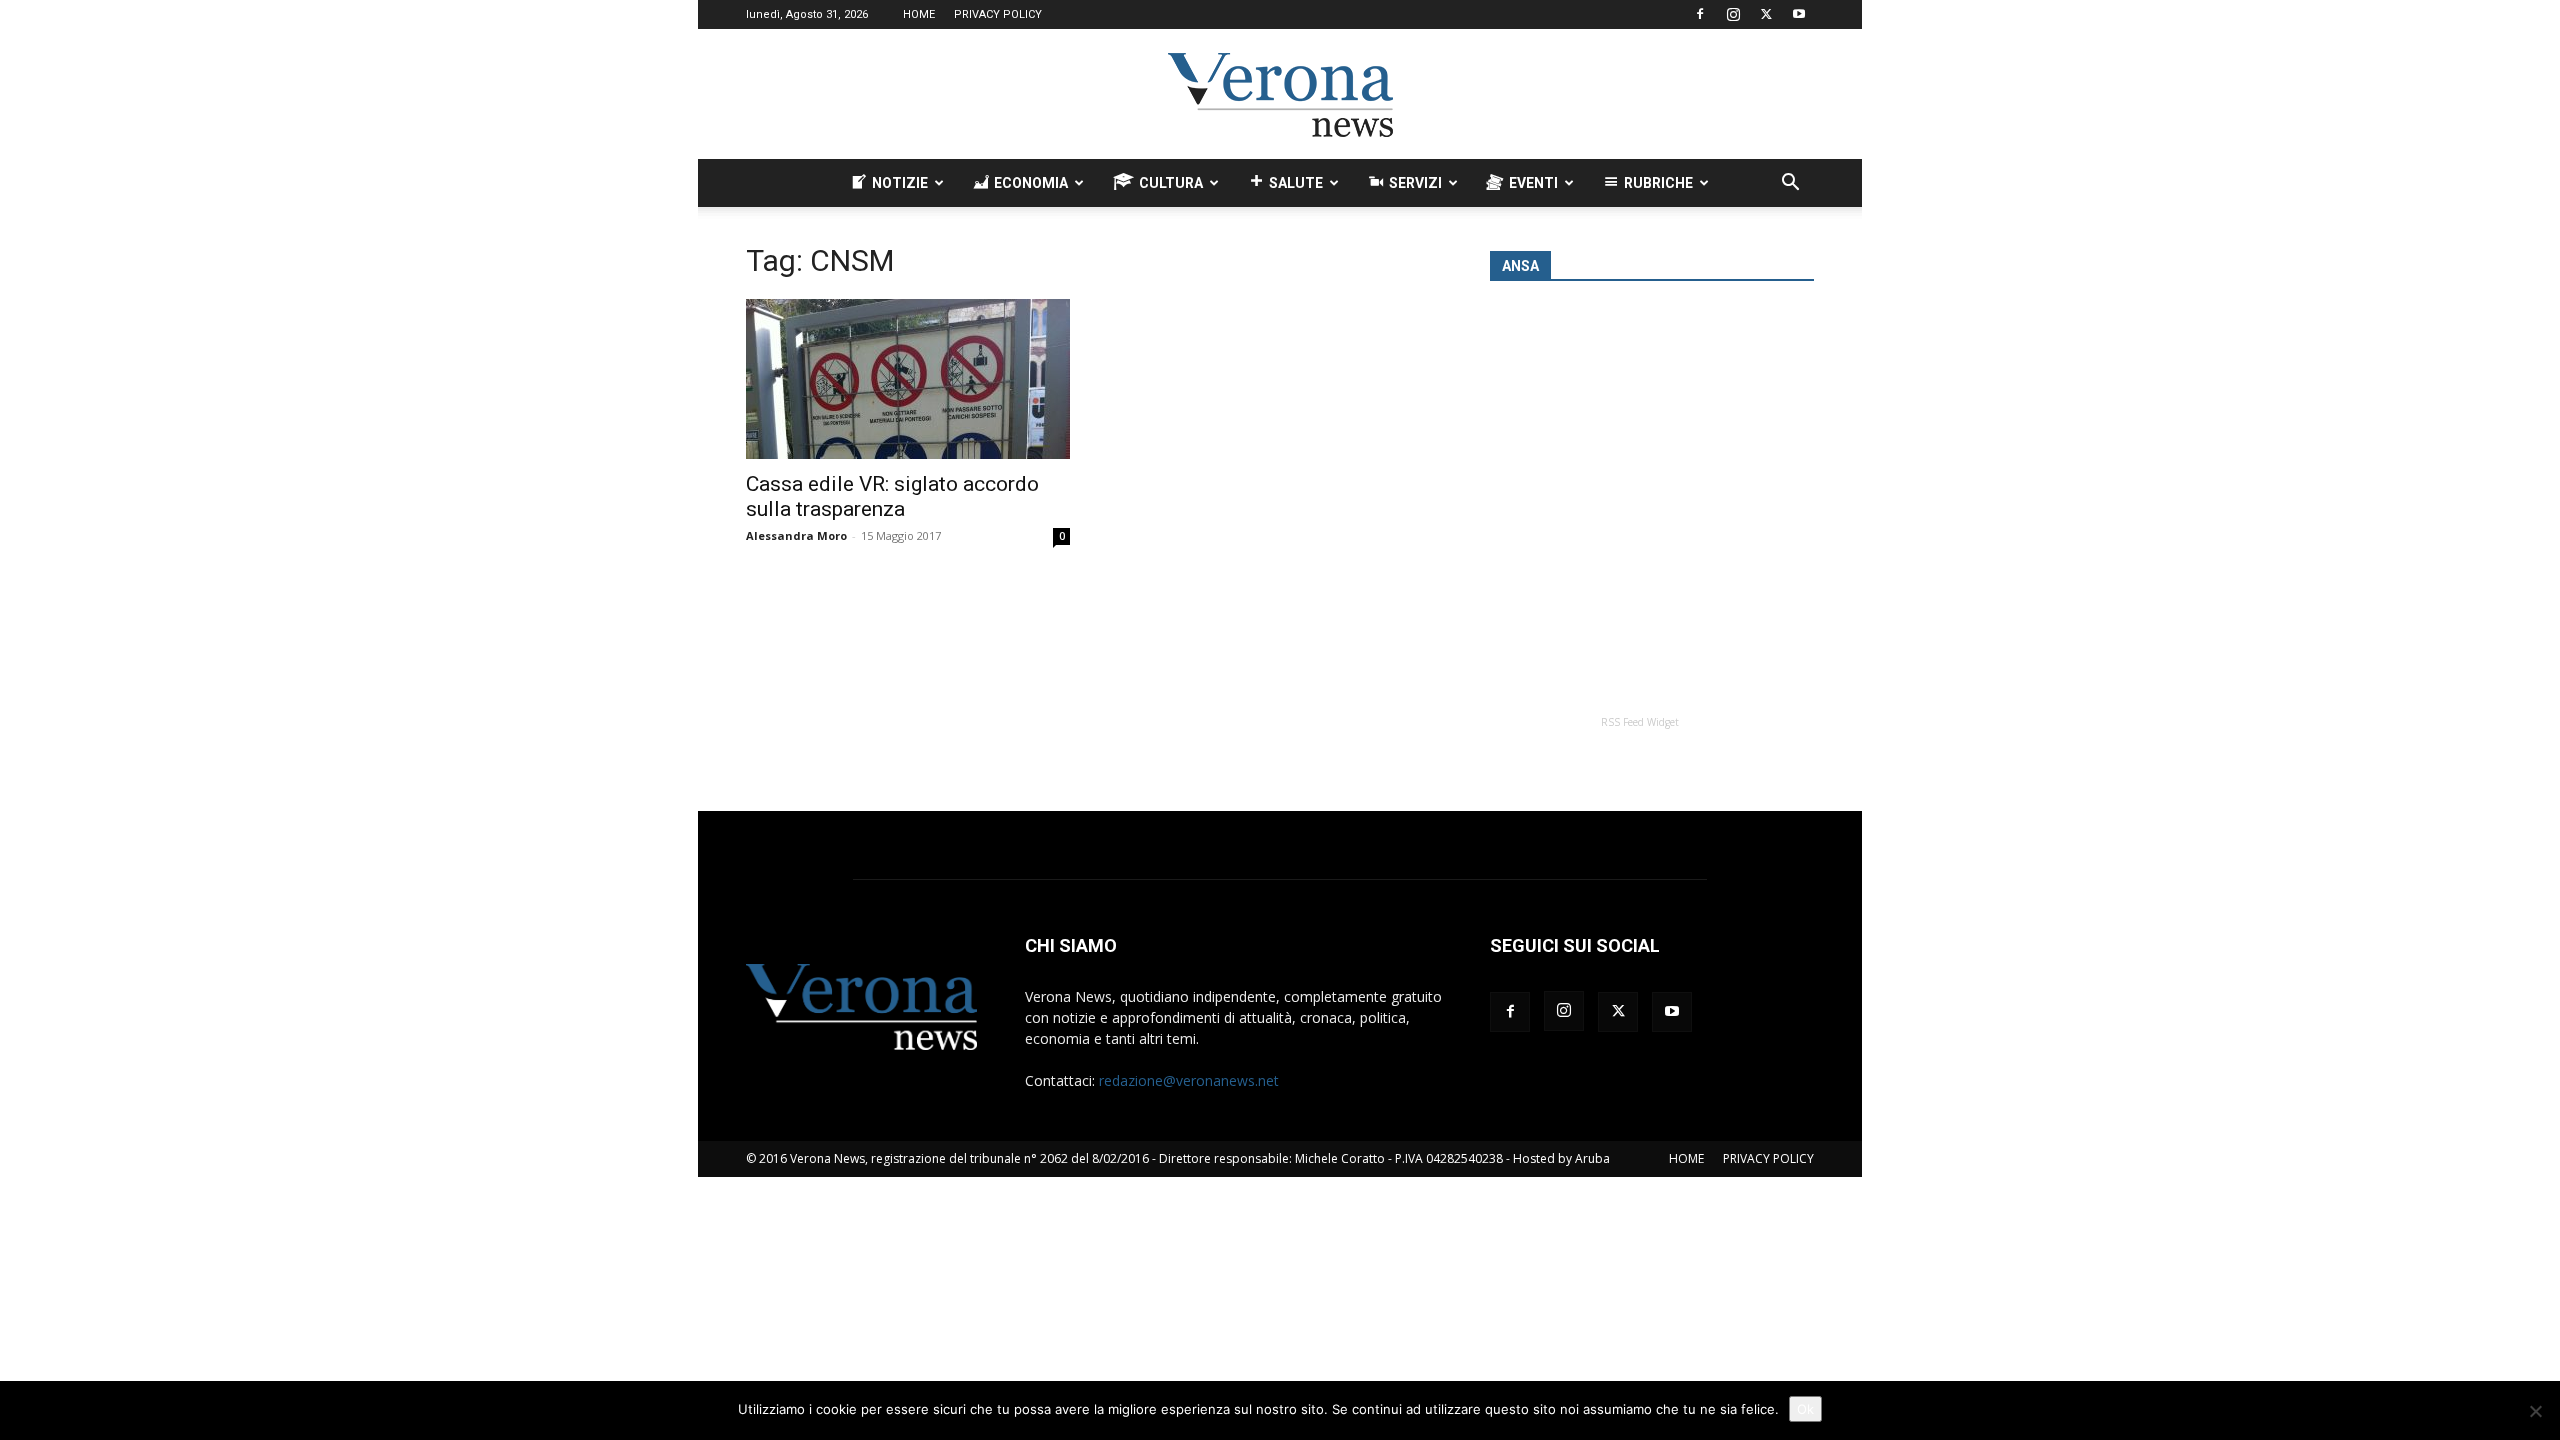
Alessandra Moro (796, 535)
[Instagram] (1733, 14)
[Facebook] (1700, 14)
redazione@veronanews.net (1189, 1080)
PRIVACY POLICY (998, 14)
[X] (1766, 14)
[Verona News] (1280, 95)
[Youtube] (1799, 14)
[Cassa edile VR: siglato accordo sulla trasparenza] (908, 379)
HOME (919, 14)
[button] (1790, 184)
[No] (2535, 1411)
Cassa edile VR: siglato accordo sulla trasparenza (892, 496)
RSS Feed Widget (1640, 722)
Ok (1805, 1409)
